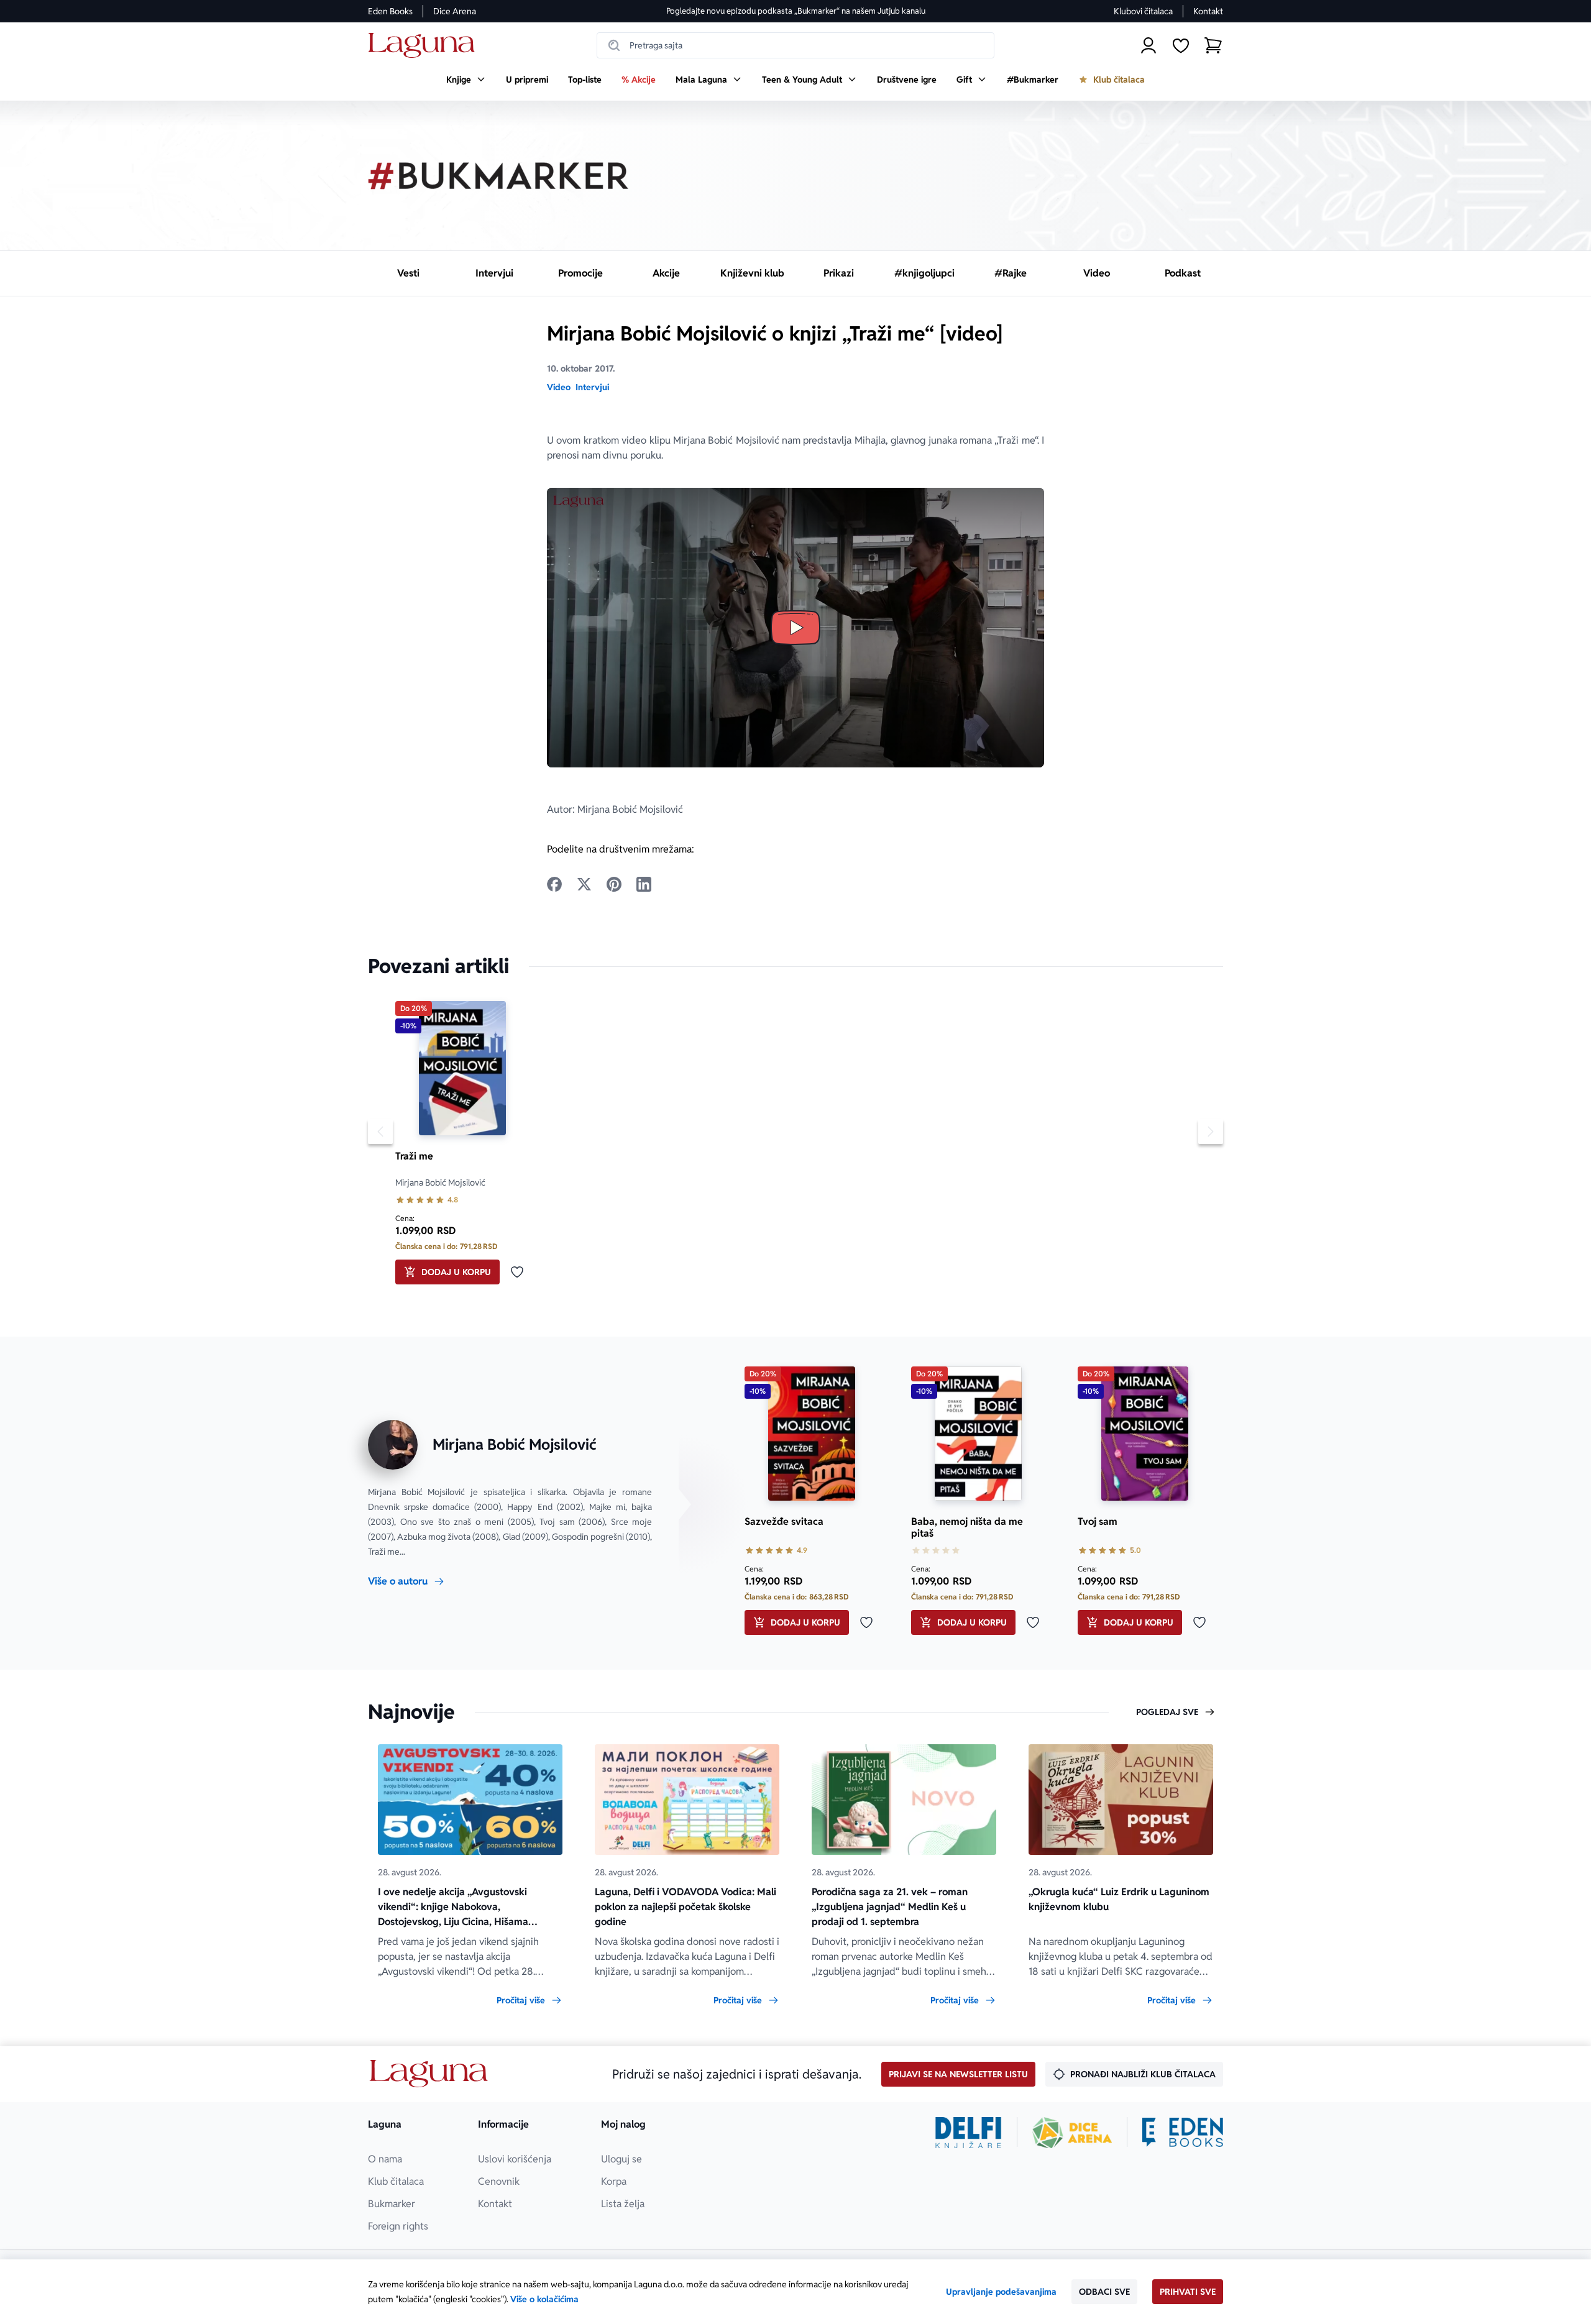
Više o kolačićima (544, 2299)
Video (559, 387)
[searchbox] (795, 45)
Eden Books (390, 11)
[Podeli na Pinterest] (614, 884)
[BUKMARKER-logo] (498, 176)
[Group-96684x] (1183, 2133)
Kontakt (1208, 11)
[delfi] (969, 2133)
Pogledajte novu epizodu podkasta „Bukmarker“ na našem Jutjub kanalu (796, 11)
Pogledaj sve (1167, 1712)
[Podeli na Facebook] (554, 884)
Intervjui (592, 387)
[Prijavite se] (1149, 45)
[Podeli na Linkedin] (644, 884)
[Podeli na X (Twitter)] (584, 884)
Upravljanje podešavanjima (1001, 2292)
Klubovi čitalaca (1143, 11)
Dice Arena (455, 11)
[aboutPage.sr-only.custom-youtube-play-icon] (795, 628)
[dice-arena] (1072, 2133)
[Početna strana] (425, 46)
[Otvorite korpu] (1213, 45)
